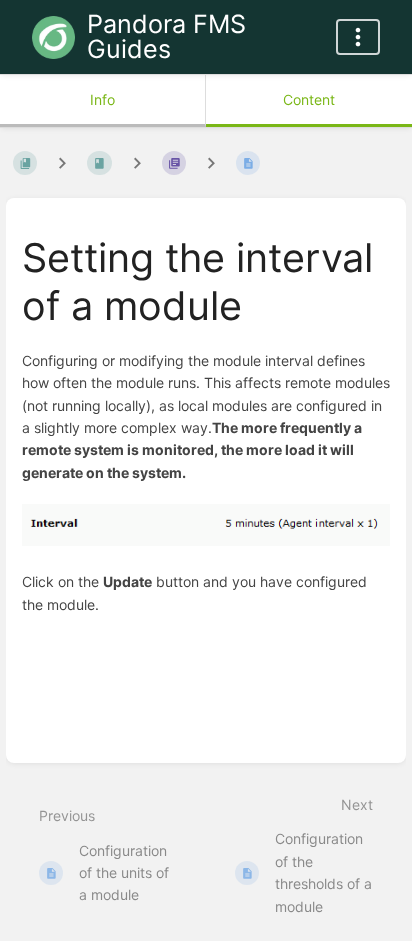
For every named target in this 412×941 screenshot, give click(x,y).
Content (309, 99)
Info (102, 99)
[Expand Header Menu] (358, 37)
